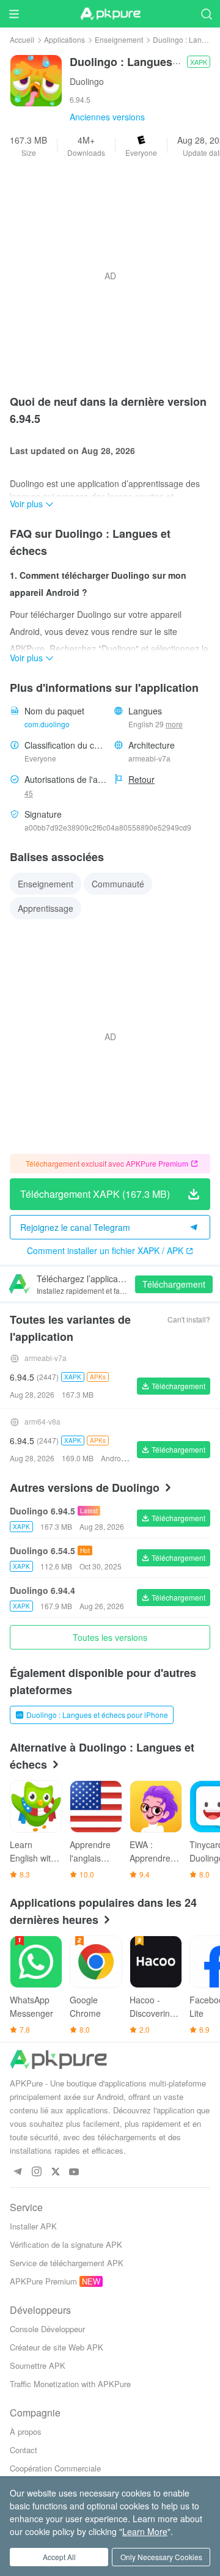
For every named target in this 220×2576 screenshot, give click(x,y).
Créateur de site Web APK (57, 2347)
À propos (26, 2431)
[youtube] (74, 2172)
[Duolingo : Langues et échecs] (36, 79)
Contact (24, 2450)
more (174, 724)
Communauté (118, 884)
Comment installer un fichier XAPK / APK (105, 1250)
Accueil (22, 39)
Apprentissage (46, 908)
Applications (64, 39)
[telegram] (17, 2172)
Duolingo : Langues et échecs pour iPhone (97, 1715)
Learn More (145, 2531)
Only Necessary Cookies (161, 2557)
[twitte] (55, 2172)
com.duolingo (47, 724)
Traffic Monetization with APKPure (70, 2384)
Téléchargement (174, 1284)
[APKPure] (110, 14)
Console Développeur (47, 2329)
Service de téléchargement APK (67, 2263)
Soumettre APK (38, 2365)
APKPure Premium (43, 2281)
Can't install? (189, 1319)
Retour (141, 779)
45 (29, 793)
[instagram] (36, 2172)
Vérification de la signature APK (66, 2244)
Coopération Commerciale (55, 2468)
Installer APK (33, 2226)
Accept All (59, 2557)
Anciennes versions (107, 117)
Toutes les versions (110, 1637)
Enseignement (119, 39)
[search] (206, 14)
